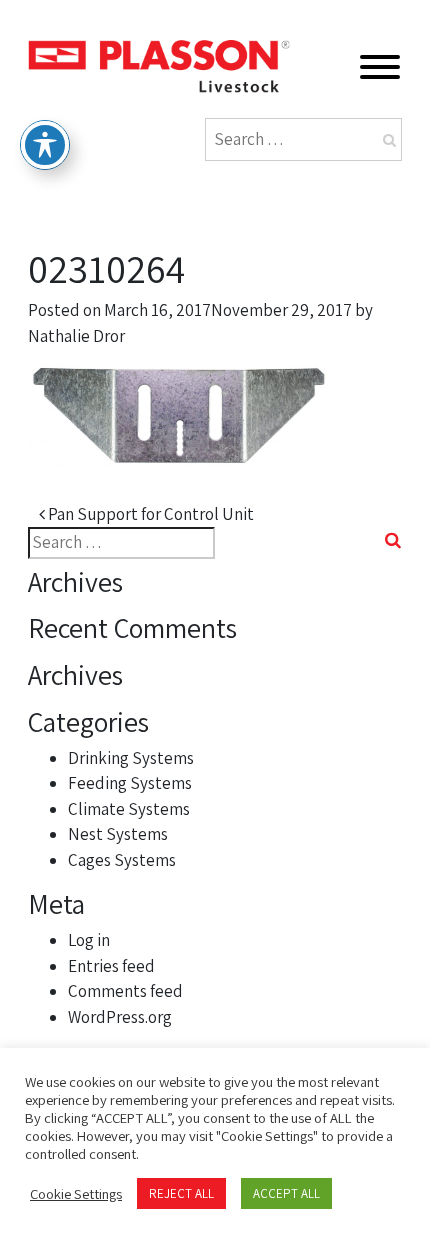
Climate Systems (129, 809)
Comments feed (125, 991)
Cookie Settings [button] (76, 1194)
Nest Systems (118, 834)
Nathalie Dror (76, 336)
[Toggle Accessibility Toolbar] (45, 145)
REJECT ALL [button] (181, 1193)
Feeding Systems (130, 783)
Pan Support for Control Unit (149, 514)
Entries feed (111, 966)
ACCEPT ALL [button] (286, 1193)
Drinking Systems (131, 758)
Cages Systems (122, 860)
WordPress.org (120, 1017)
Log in (89, 940)
